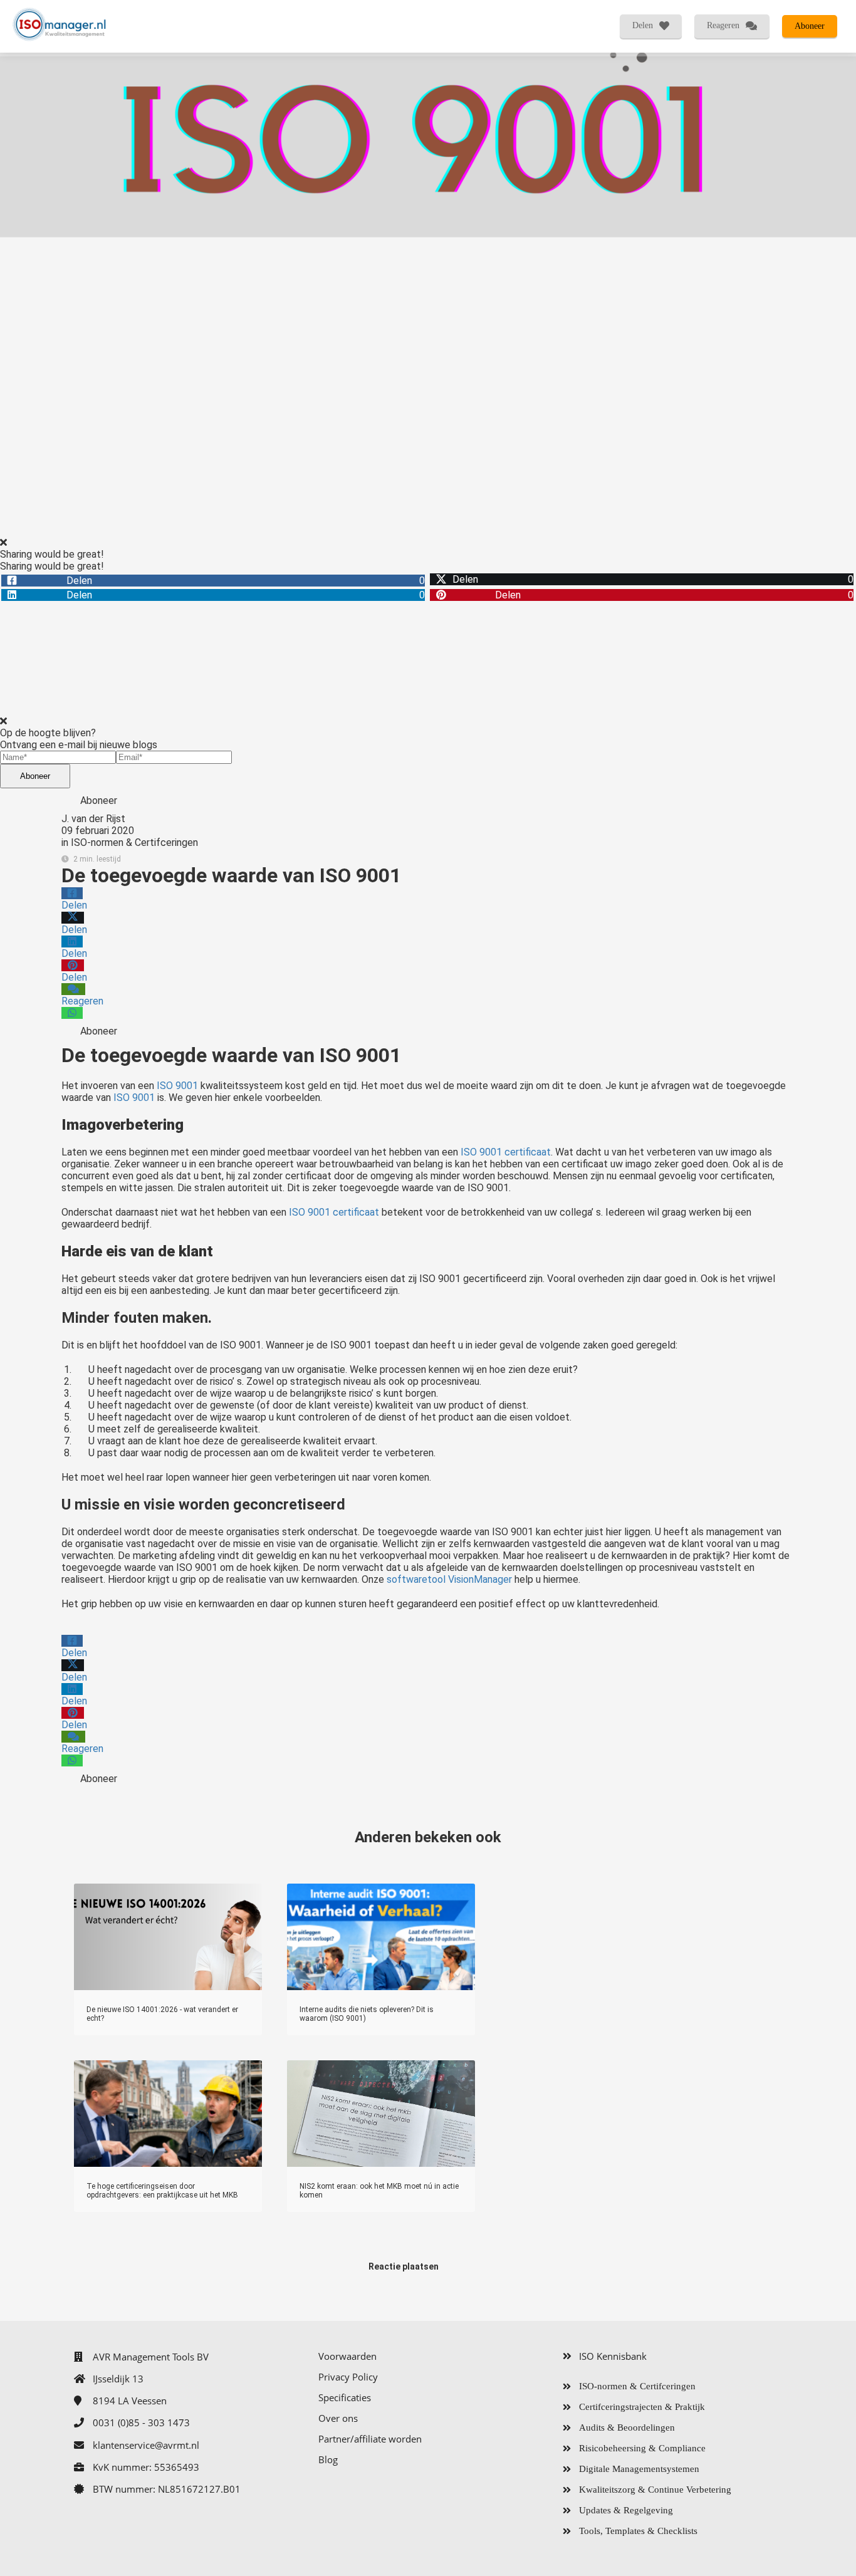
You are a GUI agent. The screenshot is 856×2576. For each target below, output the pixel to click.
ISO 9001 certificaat (506, 1152)
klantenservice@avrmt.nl (146, 2445)
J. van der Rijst (93, 819)
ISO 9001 (177, 1086)
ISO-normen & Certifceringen (134, 842)
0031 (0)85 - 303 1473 (141, 2422)
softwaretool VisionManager (449, 1579)
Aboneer (35, 776)
